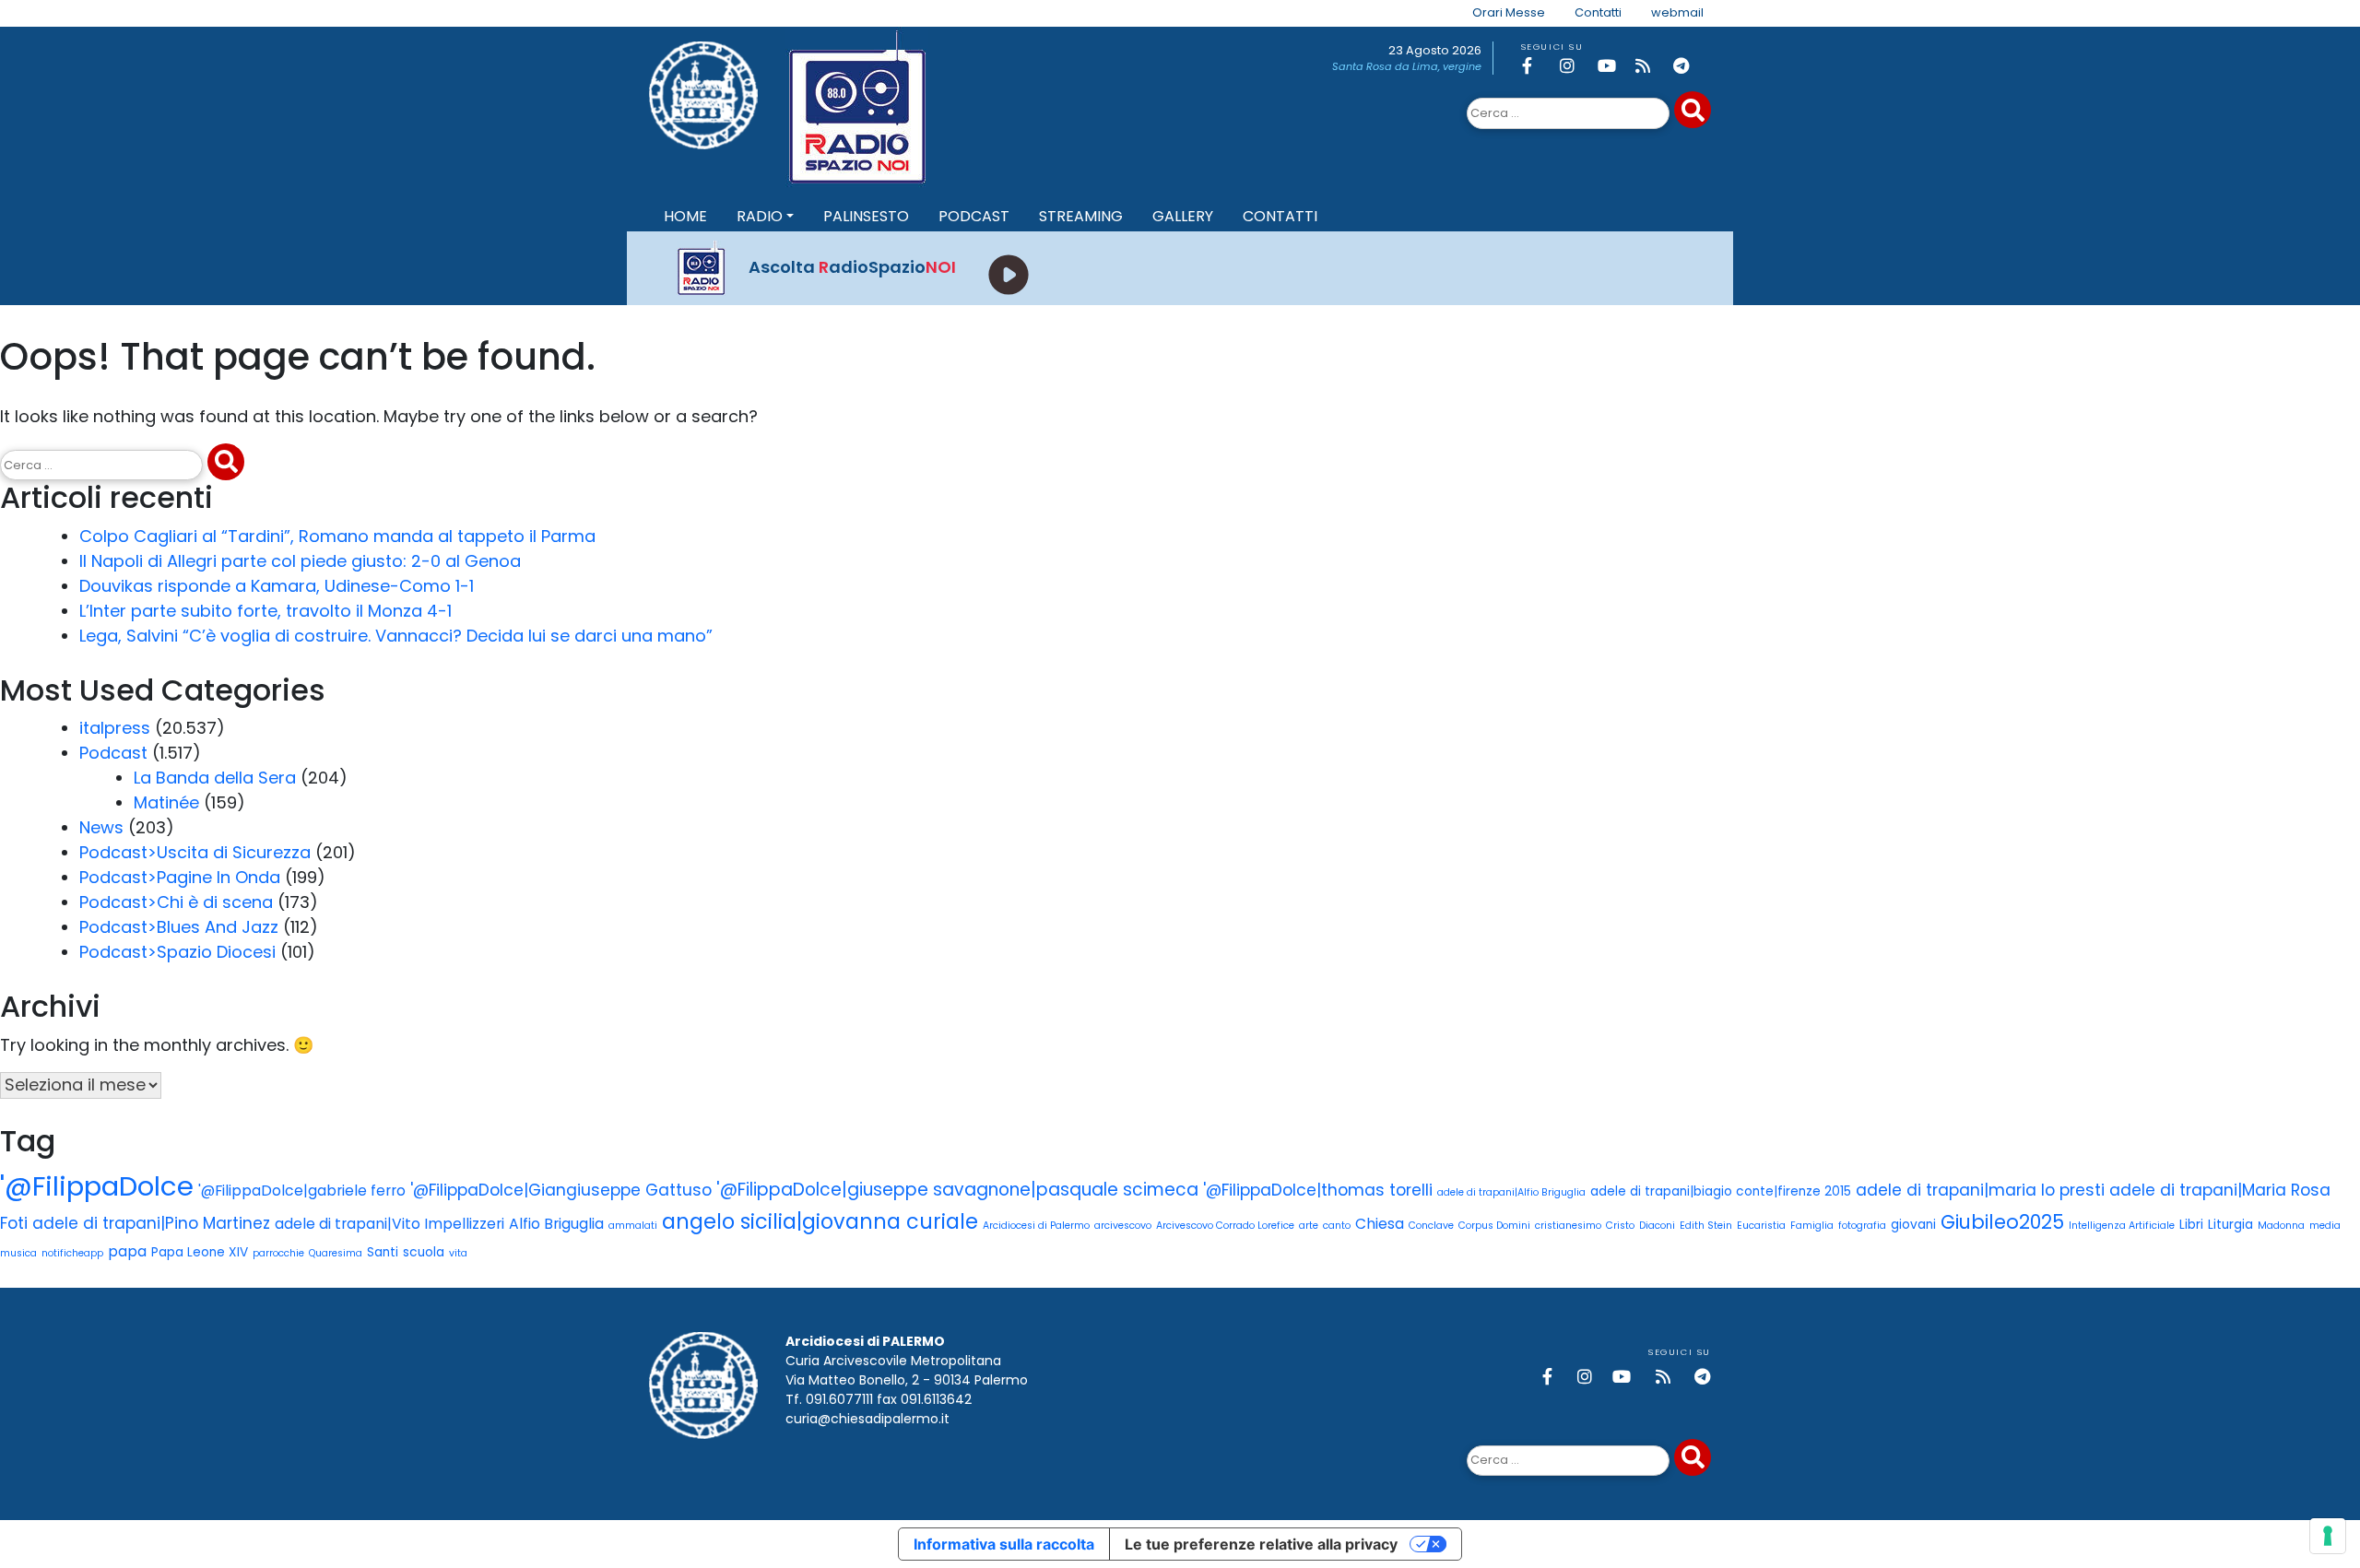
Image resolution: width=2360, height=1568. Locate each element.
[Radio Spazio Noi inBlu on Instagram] (1575, 66)
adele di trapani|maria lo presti (1980, 1190)
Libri (2191, 1225)
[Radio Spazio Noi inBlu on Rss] (1651, 66)
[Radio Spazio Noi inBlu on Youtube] (1613, 66)
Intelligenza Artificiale (2122, 1226)
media (2325, 1226)
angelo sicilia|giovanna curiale (820, 1221)
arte (1309, 1226)
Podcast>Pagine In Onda (180, 877)
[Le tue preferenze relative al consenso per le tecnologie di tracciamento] (2328, 1536)
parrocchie (278, 1253)
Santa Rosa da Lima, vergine (1407, 66)
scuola (424, 1252)
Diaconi (1657, 1226)
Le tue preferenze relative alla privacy (1261, 1544)
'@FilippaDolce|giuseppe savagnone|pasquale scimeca (957, 1190)
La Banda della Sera (215, 778)
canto (1337, 1226)
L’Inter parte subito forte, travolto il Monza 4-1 (265, 611)
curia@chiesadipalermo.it (867, 1419)
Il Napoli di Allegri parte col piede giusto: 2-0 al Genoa (300, 561)
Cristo (1620, 1226)
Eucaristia (1761, 1226)
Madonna (2281, 1226)
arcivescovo (1123, 1226)
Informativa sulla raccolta (1004, 1544)
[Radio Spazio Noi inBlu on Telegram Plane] (1689, 66)
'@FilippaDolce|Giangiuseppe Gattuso (561, 1190)
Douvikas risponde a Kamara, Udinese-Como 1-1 (277, 586)
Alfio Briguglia (556, 1224)
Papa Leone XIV (200, 1252)
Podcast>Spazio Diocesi (177, 952)
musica (18, 1253)
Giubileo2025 (2002, 1222)
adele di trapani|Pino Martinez (151, 1223)
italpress (115, 728)
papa (127, 1251)
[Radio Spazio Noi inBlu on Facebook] (1538, 66)
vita (458, 1253)
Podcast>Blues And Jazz (179, 927)
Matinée (166, 802)
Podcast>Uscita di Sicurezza (195, 852)
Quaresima (336, 1253)
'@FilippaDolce (97, 1186)
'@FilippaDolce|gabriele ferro (302, 1191)
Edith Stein (1706, 1226)
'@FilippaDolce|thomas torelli (1318, 1190)
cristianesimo (1568, 1226)
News (101, 827)
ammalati (633, 1226)
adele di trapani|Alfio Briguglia (1511, 1192)
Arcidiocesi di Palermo (1036, 1226)
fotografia (1862, 1226)
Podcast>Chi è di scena (176, 902)
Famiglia (1812, 1226)
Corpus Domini (1494, 1226)
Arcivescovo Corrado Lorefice (1225, 1226)
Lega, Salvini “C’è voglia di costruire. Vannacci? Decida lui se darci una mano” (396, 636)
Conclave (1431, 1226)
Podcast (113, 753)
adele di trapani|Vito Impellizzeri (389, 1224)
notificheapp (72, 1253)
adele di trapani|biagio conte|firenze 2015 (1721, 1191)
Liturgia (2230, 1225)
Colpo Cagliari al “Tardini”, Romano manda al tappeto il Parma (337, 536)
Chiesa (1380, 1224)
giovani (1913, 1225)
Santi (383, 1252)
